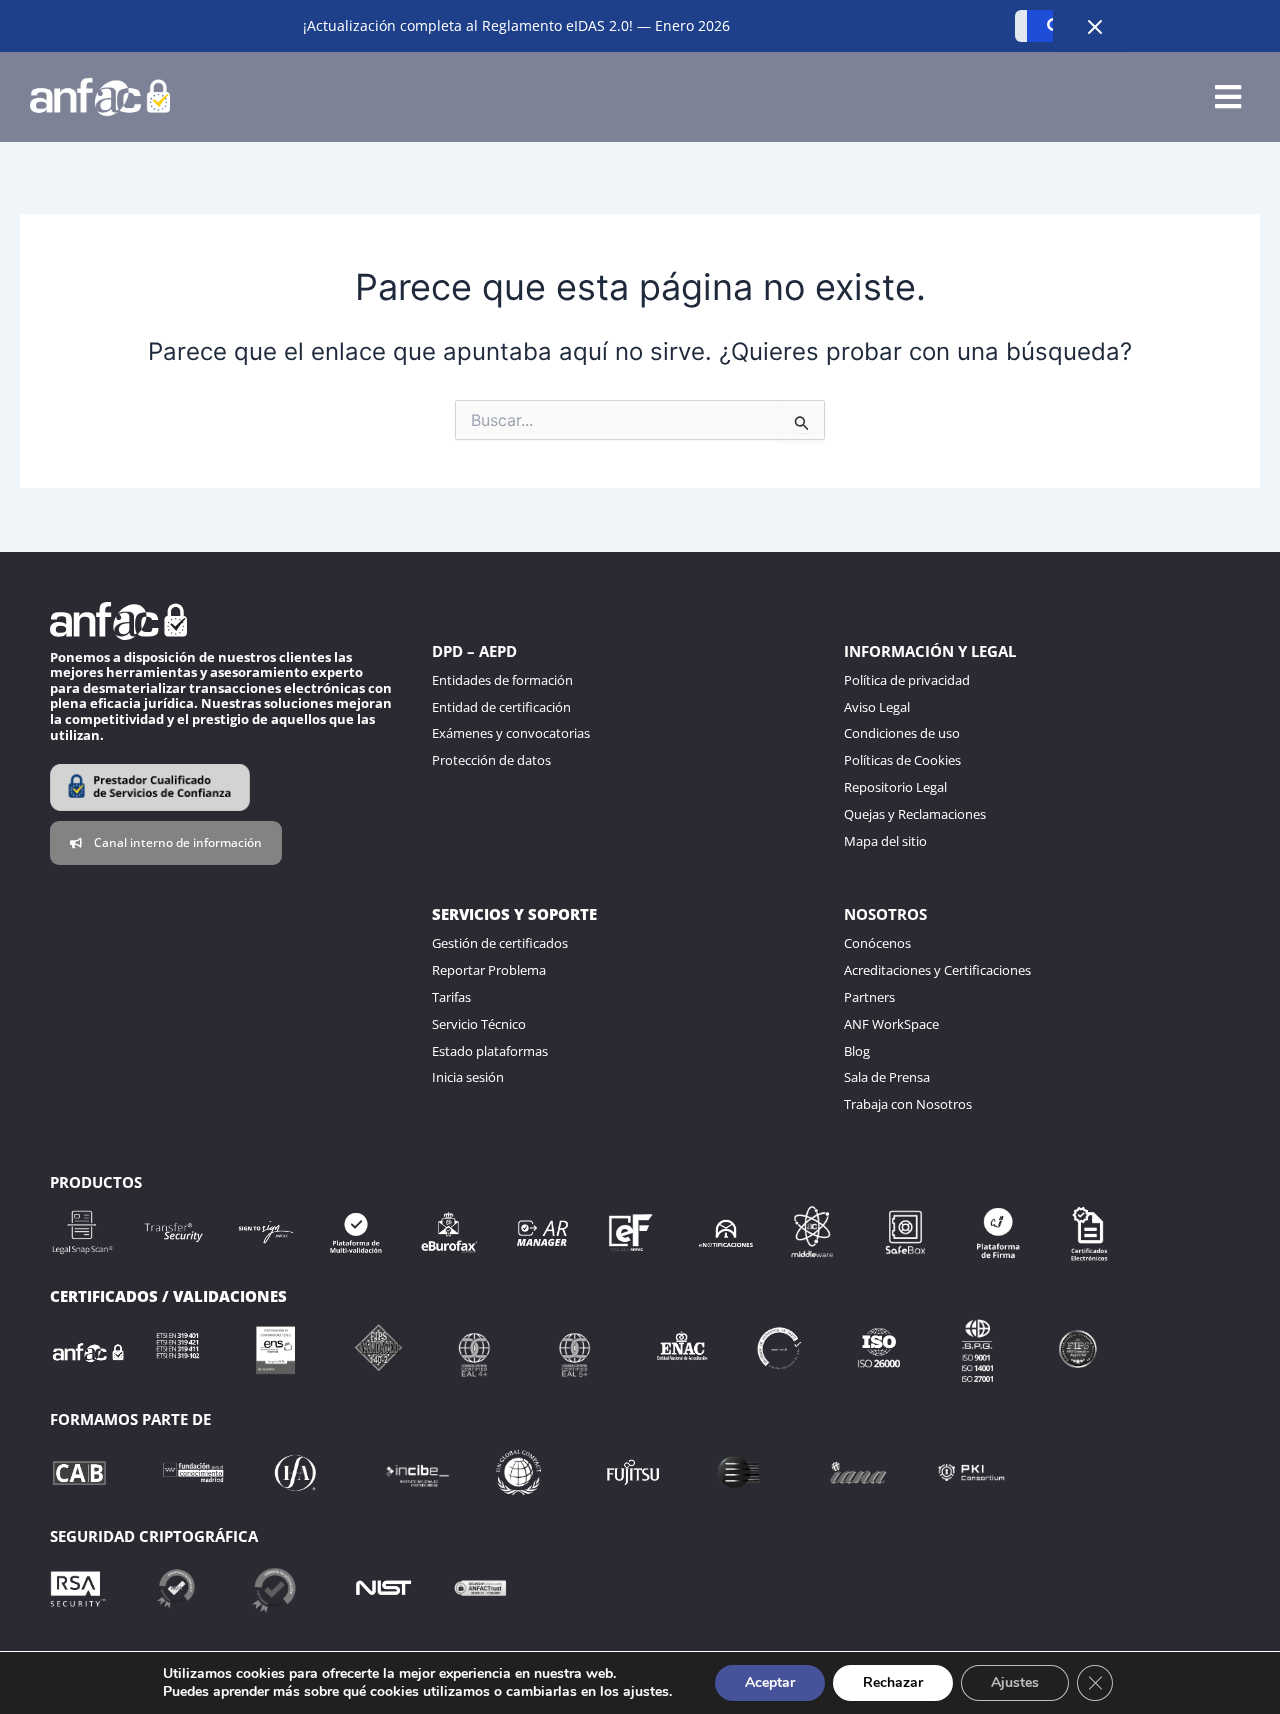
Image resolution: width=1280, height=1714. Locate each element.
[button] (1227, 97)
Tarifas (451, 997)
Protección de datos (491, 760)
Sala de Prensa (887, 1077)
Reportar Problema (489, 970)
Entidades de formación (502, 680)
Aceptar (770, 1682)
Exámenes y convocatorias (511, 733)
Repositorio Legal (895, 787)
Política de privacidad (907, 680)
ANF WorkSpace (891, 1024)
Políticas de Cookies (902, 760)
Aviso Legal (877, 707)
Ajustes (1015, 1682)
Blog (857, 1051)
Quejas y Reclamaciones (915, 814)
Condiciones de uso (902, 733)
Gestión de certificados (500, 943)
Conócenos (877, 943)
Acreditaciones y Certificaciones (937, 970)
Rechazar (893, 1682)
